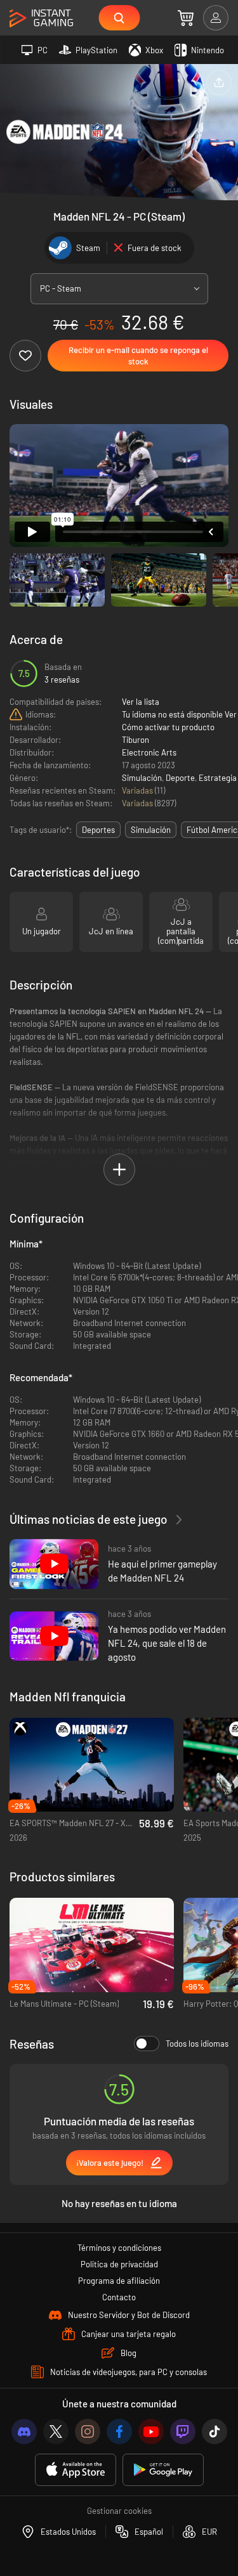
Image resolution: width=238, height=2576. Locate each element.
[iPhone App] (76, 2470)
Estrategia (218, 778)
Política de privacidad (119, 2264)
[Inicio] (41, 19)
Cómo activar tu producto (168, 727)
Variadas (138, 790)
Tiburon (136, 740)
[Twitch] (183, 2431)
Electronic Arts (149, 752)
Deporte (180, 778)
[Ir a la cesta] (186, 18)
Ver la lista (141, 702)
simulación (151, 830)
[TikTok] (215, 2431)
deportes (98, 830)
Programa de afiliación (119, 2281)
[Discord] (24, 2431)
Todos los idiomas (197, 2044)
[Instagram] (88, 2431)
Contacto (119, 2297)
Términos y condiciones (119, 2248)
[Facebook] (119, 2431)
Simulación (142, 778)
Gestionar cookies (119, 2511)
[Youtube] (151, 2431)
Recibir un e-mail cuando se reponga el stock (138, 356)
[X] (56, 2431)
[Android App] (163, 2470)
